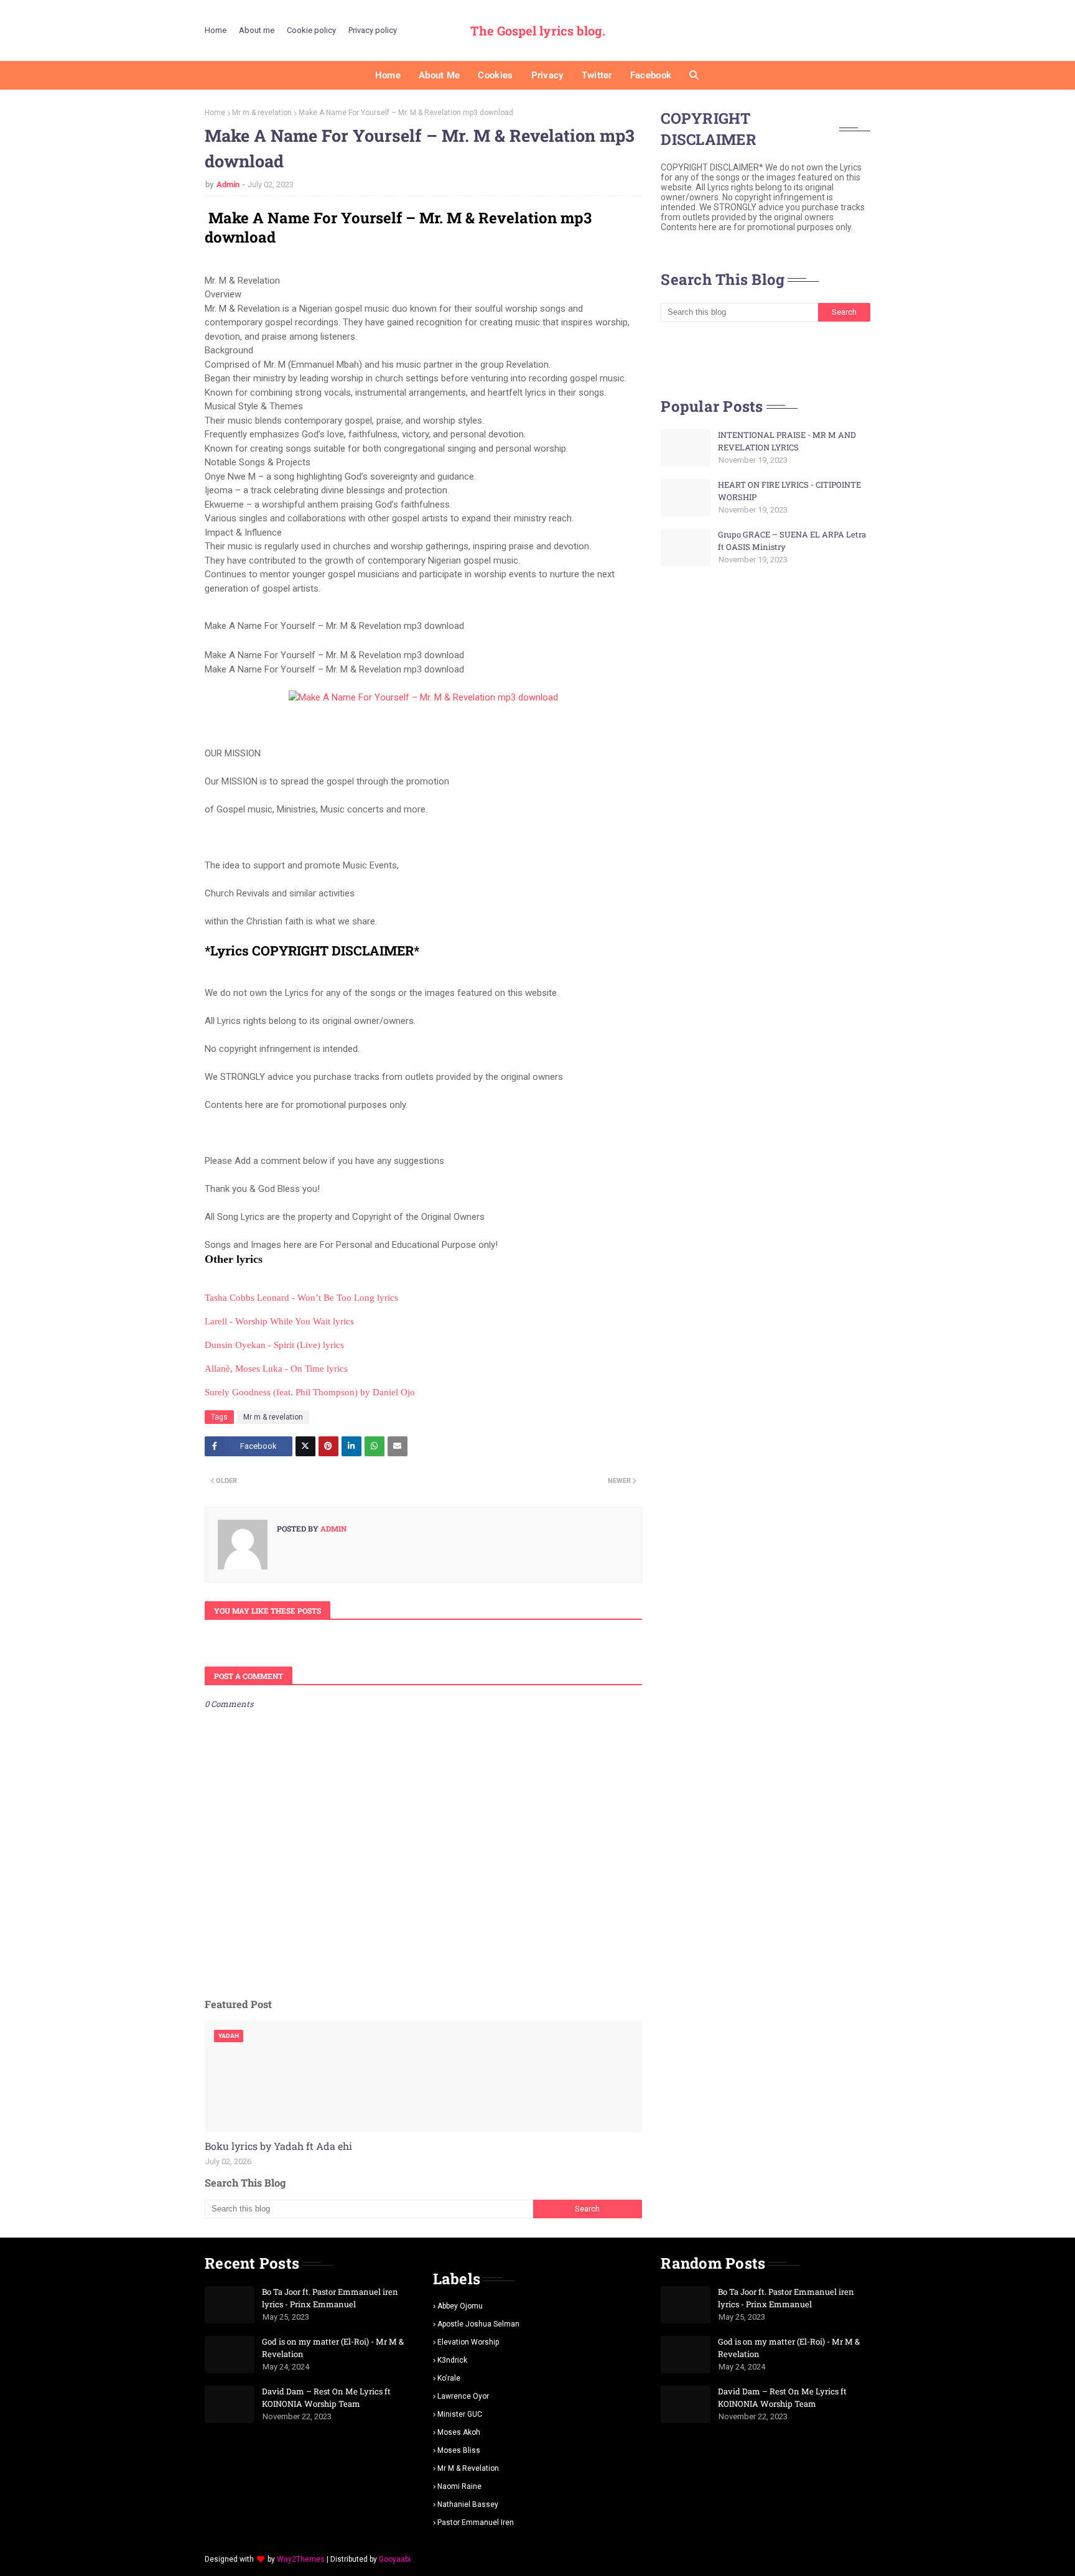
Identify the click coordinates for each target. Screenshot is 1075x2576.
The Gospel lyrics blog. (538, 30)
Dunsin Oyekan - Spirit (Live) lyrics (274, 1345)
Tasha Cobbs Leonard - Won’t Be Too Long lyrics (301, 1298)
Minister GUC (460, 2414)
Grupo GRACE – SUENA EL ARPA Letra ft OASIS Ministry (792, 541)
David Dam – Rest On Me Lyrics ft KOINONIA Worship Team (326, 2397)
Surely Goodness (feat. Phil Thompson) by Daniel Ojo (310, 1392)
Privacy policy (373, 30)
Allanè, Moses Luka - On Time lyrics (276, 1369)
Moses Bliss (459, 2450)
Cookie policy (311, 30)
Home (216, 30)
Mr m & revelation (262, 113)
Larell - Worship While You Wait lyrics (279, 1321)
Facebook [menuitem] (651, 75)
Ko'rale (449, 2378)
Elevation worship (468, 2342)
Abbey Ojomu (460, 2306)
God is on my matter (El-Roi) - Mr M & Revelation (333, 2348)
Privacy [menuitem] (547, 75)
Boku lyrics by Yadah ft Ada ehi (278, 2146)
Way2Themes (301, 2559)
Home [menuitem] (388, 75)
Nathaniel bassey (468, 2504)
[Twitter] (305, 1446)
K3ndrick (452, 2360)
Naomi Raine (459, 2486)
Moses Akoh (459, 2432)
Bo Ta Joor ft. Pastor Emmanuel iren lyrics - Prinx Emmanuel (330, 2298)
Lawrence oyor (463, 2396)
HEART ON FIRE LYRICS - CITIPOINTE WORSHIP (789, 491)
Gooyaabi (395, 2559)
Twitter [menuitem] (597, 75)
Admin (228, 184)
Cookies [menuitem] (495, 75)
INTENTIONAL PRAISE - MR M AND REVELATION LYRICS (787, 441)
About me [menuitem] (439, 75)
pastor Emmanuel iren (476, 2523)
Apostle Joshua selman (478, 2324)
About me (257, 30)
